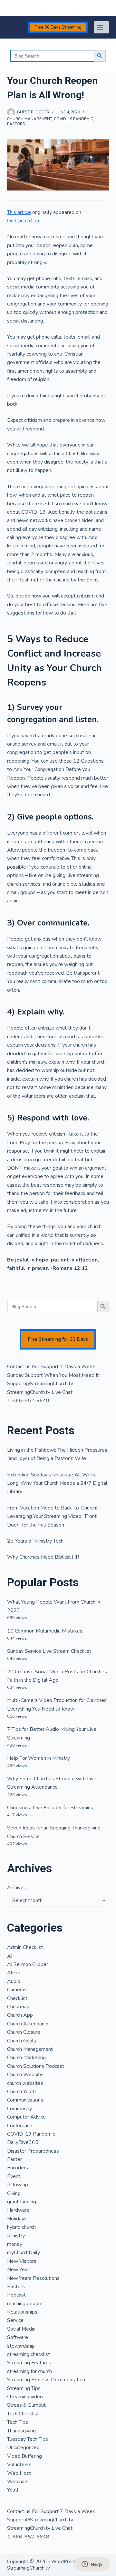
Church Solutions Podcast (36, 2066)
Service (15, 2320)
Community (19, 2109)
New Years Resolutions (33, 2278)
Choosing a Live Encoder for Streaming (50, 1808)
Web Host (19, 2473)
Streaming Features (29, 2363)
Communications (25, 2100)
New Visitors (22, 2261)
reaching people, (25, 2304)
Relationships (22, 2312)
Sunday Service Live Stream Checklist (49, 1651)
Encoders (18, 2168)
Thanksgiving (21, 2431)
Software (18, 2337)
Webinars (18, 2482)
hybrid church (21, 2227)
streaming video (25, 2397)
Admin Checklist (25, 1947)
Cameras (17, 1990)
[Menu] (101, 27)
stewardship (21, 2346)
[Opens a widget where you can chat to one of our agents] (92, 2565)
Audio (14, 1981)
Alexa (14, 1973)
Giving (14, 2193)
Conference (20, 2126)
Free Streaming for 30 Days (58, 1339)
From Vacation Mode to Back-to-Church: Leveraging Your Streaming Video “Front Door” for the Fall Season (52, 1516)
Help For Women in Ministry (39, 1758)
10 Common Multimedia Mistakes (45, 1631)
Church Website (25, 2075)
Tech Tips (18, 2422)
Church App (20, 2015)
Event (14, 2176)
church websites (25, 2083)
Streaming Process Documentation (46, 2380)
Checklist (17, 1998)
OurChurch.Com (24, 221)
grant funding (22, 2202)
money (15, 2244)
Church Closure (24, 2032)
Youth (13, 2490)
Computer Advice (26, 2117)
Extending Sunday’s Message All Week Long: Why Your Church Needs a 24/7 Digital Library (57, 1483)
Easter (15, 2159)
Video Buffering (24, 2456)
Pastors (16, 124)
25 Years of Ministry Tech (35, 1541)
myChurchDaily (24, 2253)
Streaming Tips (24, 2388)
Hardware (18, 2210)
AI (10, 1956)
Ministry (16, 2236)
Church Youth (21, 2092)
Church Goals (22, 2041)
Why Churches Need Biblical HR (43, 1557)
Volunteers (19, 2465)
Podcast (16, 2295)
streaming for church (29, 2371)
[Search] (10, 8)
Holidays (17, 2219)
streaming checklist (29, 2354)
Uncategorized (23, 2448)
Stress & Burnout (26, 2405)
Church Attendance (28, 2024)
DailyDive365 (23, 2142)
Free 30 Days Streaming (58, 27)
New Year (18, 2270)
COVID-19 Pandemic (73, 119)
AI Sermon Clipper (28, 1964)
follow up (18, 2185)
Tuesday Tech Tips (28, 2439)
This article (19, 212)
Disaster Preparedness (33, 2151)
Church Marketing (26, 2058)
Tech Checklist (23, 2414)
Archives (16, 1888)
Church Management (29, 119)
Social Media (21, 2329)
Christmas (18, 2007)
